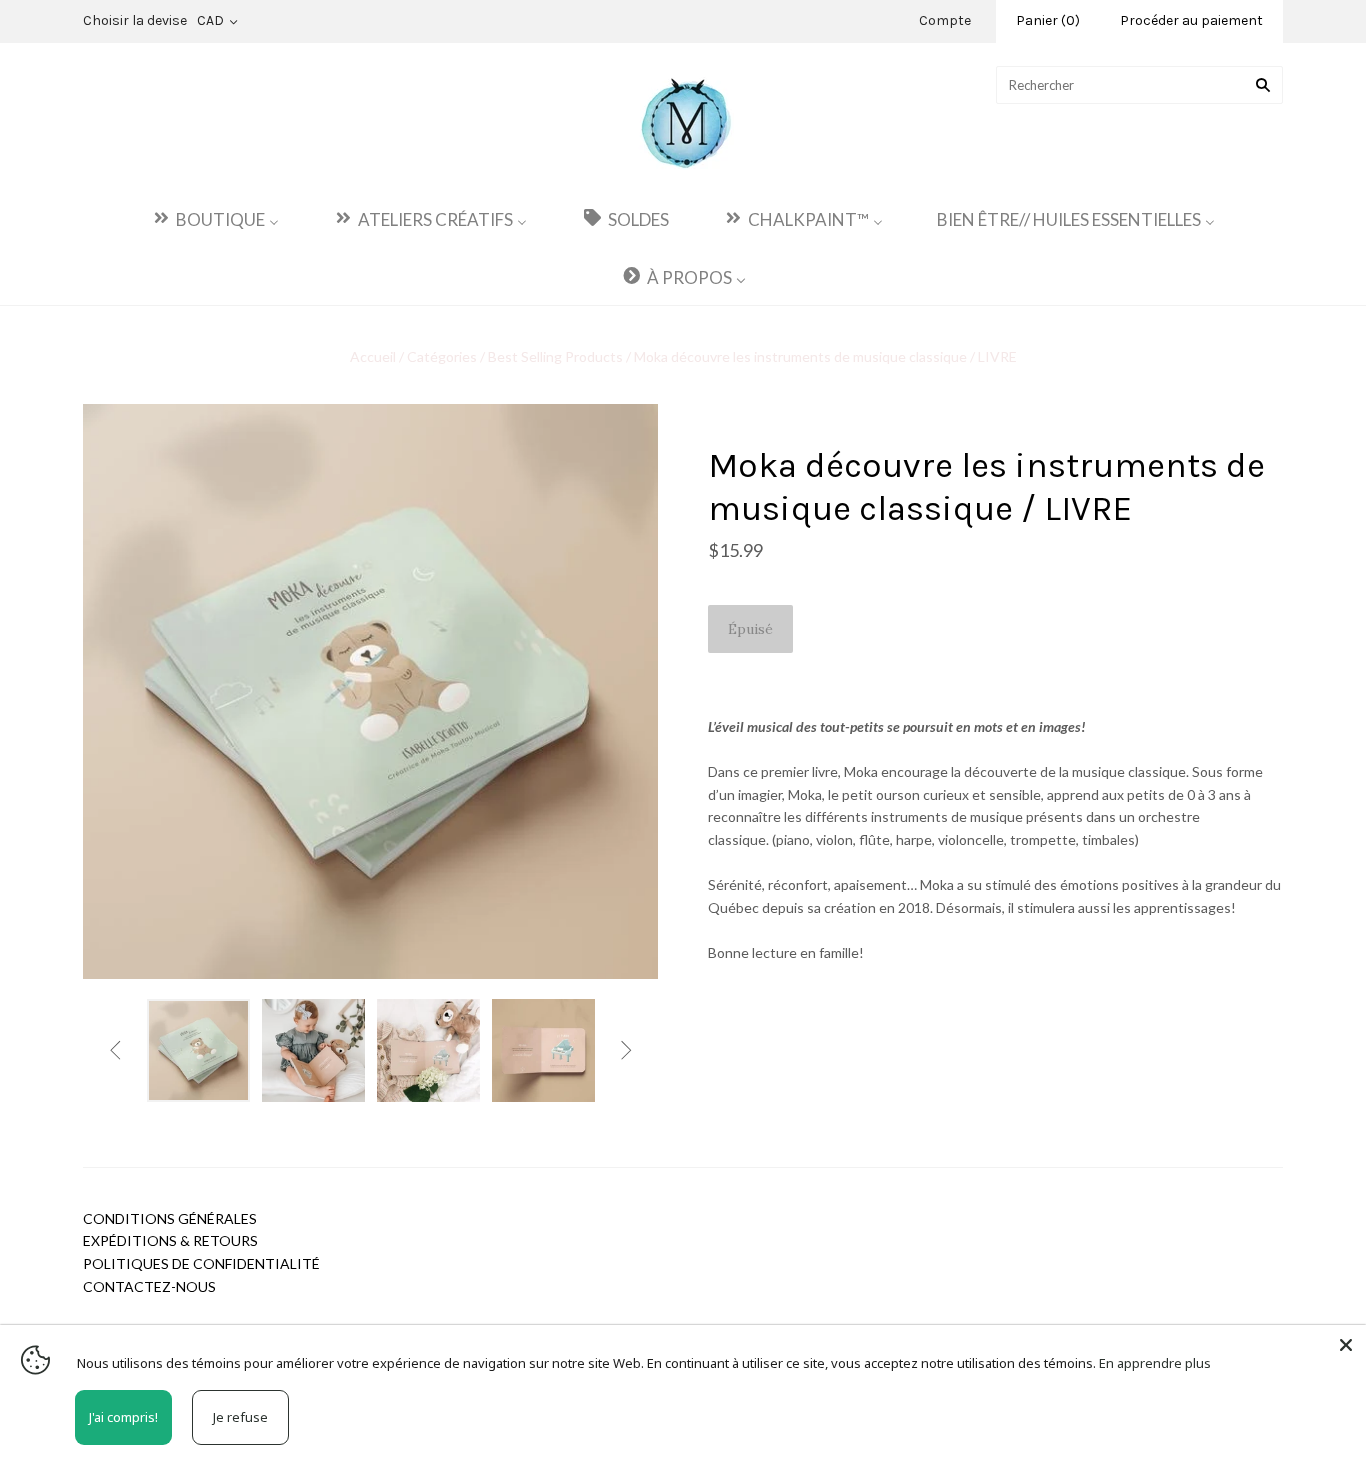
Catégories (442, 356)
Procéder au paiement (1191, 20)
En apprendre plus (1155, 1363)
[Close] (1346, 1345)
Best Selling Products (555, 356)
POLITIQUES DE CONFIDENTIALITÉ (201, 1263)
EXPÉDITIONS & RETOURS (170, 1240)
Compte (945, 20)
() (1048, 20)
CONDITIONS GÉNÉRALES (170, 1218)
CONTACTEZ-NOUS (149, 1286)
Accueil (374, 356)
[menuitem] (215, 218)
